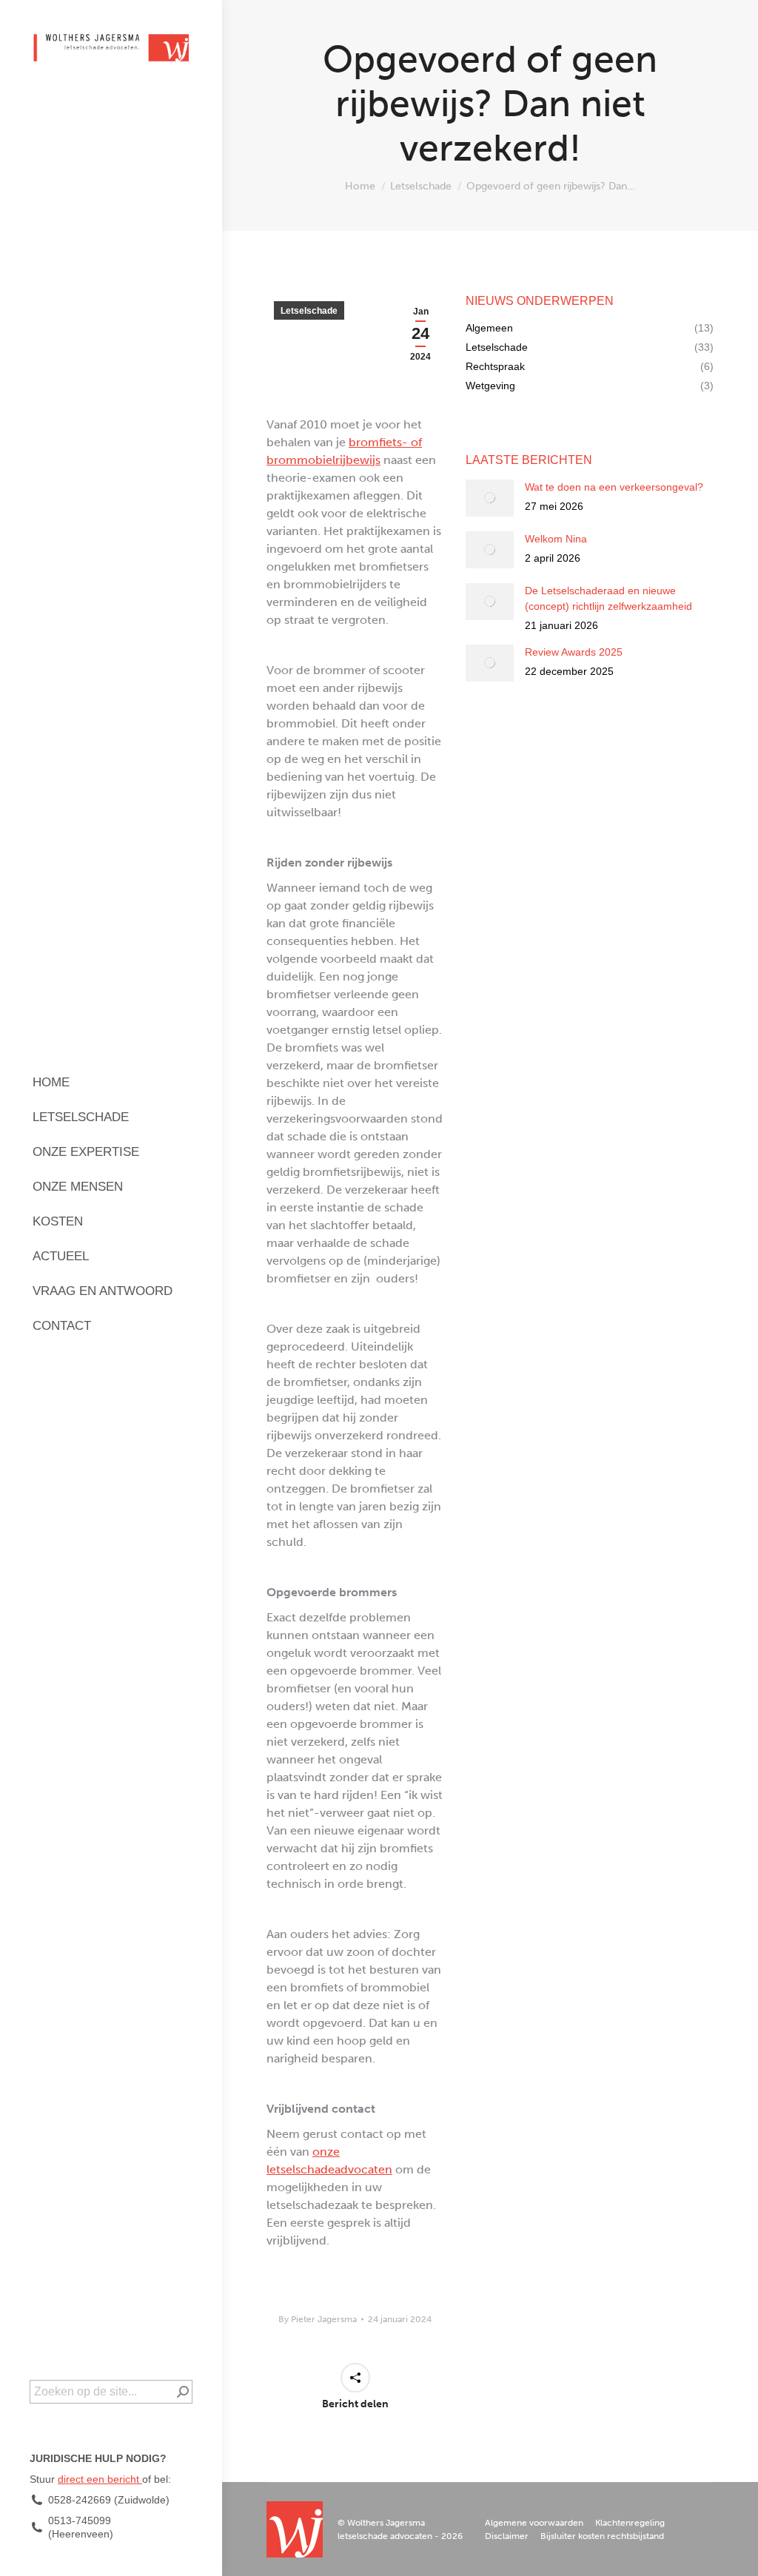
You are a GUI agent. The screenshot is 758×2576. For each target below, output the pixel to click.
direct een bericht (100, 2479)
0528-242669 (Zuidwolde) (109, 2500)
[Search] (183, 2392)
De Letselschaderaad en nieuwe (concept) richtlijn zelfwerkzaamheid (608, 598)
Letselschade (309, 311)
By (318, 2319)
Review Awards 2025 (574, 652)
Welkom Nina (556, 539)
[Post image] (490, 498)
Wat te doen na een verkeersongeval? (614, 487)
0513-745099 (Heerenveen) (81, 2527)
